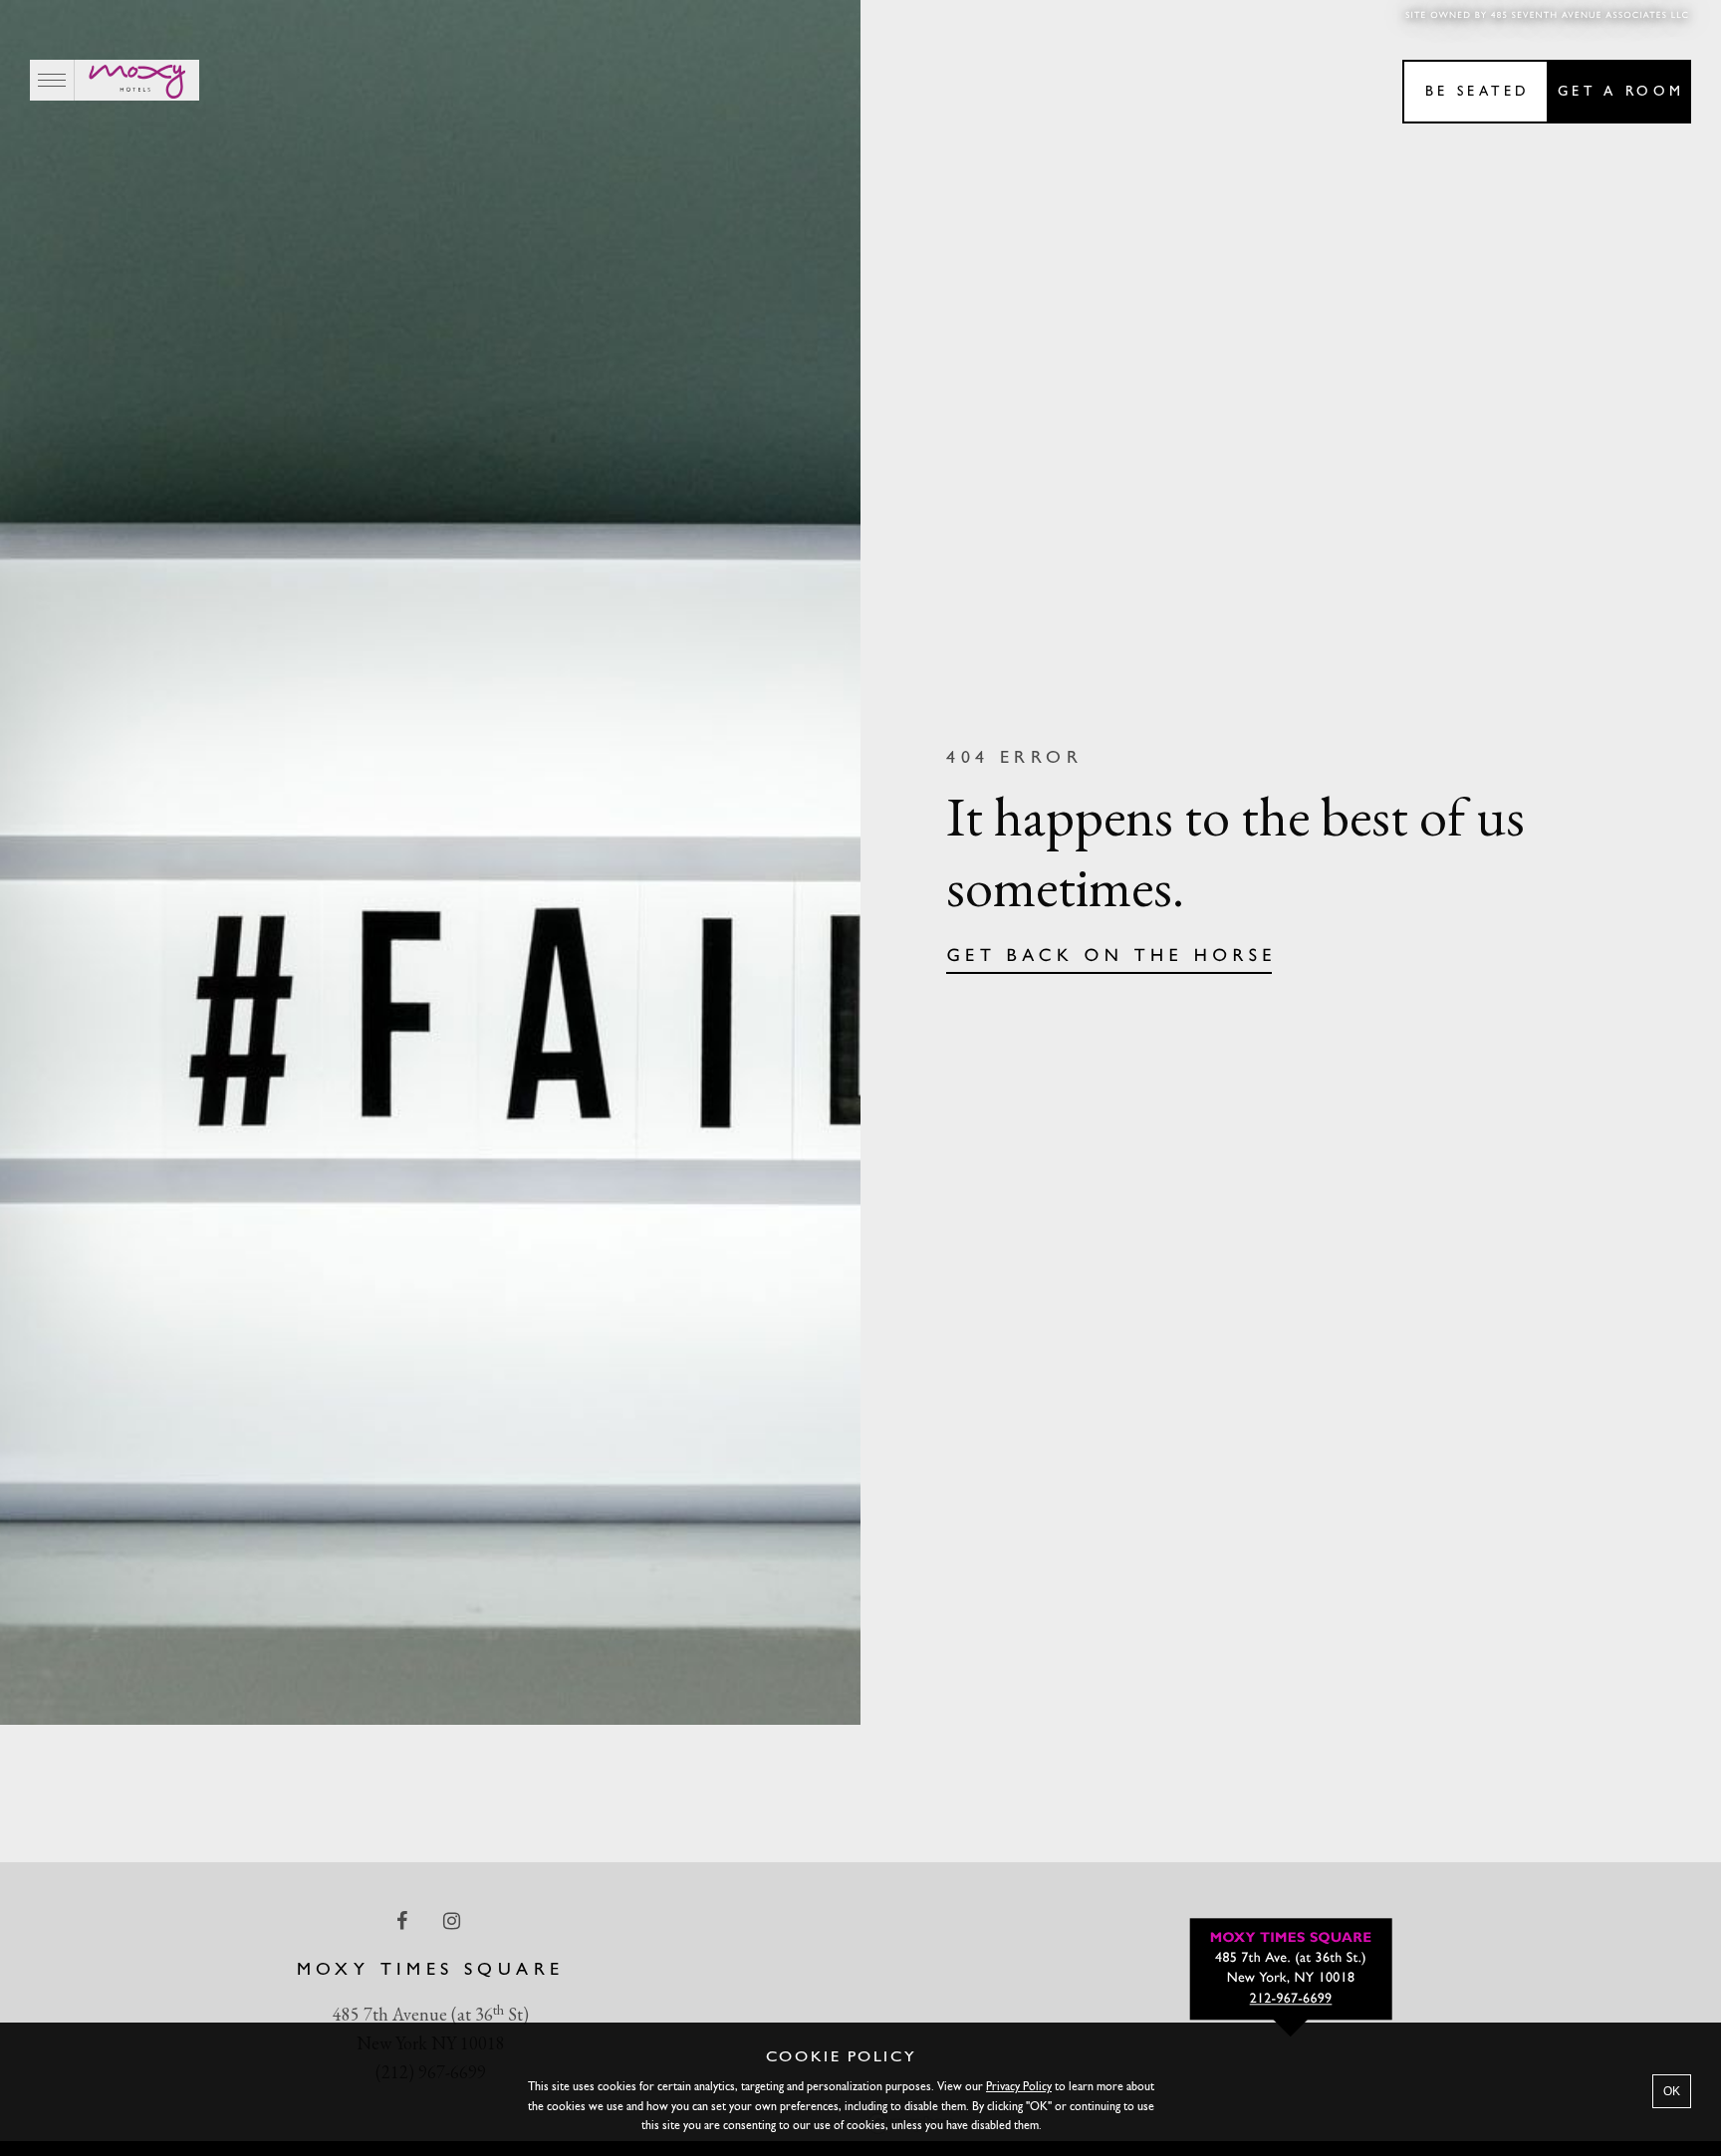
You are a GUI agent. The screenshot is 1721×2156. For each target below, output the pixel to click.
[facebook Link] (404, 1921)
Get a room (1621, 92)
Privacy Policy (1019, 2087)
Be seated (1477, 92)
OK (1672, 2091)
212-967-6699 (1291, 2000)
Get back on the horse (1111, 957)
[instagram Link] (454, 1921)
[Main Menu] (52, 80)
